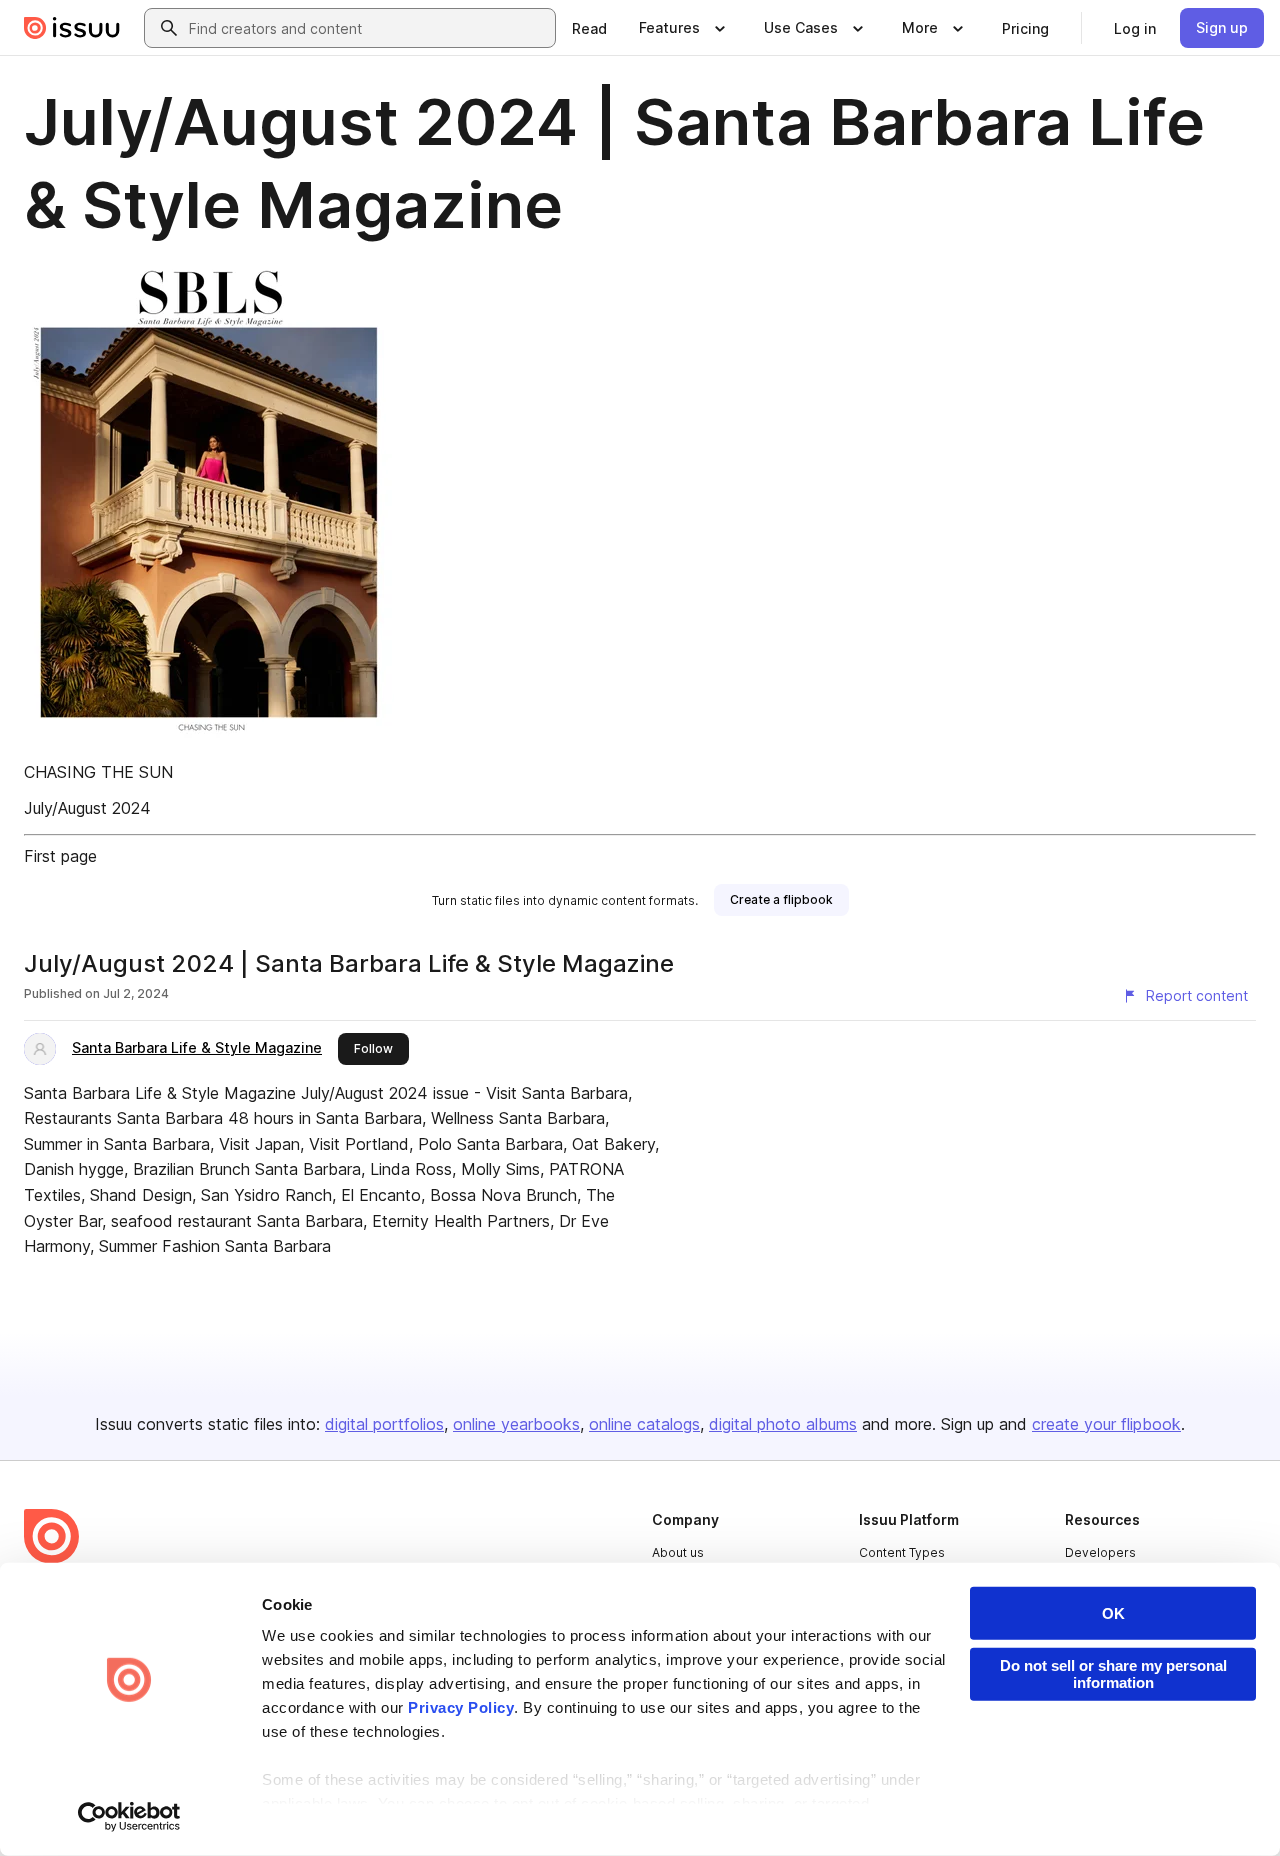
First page (60, 856)
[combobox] (368, 28)
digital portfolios (384, 1424)
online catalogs (644, 1424)
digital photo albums (783, 1424)
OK (1113, 1613)
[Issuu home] (72, 28)
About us (678, 1552)
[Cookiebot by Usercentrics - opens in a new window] (129, 1817)
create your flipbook (1106, 1424)
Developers (1100, 1552)
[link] (589, 28)
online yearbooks (516, 1424)
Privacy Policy (461, 1707)
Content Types (902, 1552)
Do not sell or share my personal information (1113, 1674)
